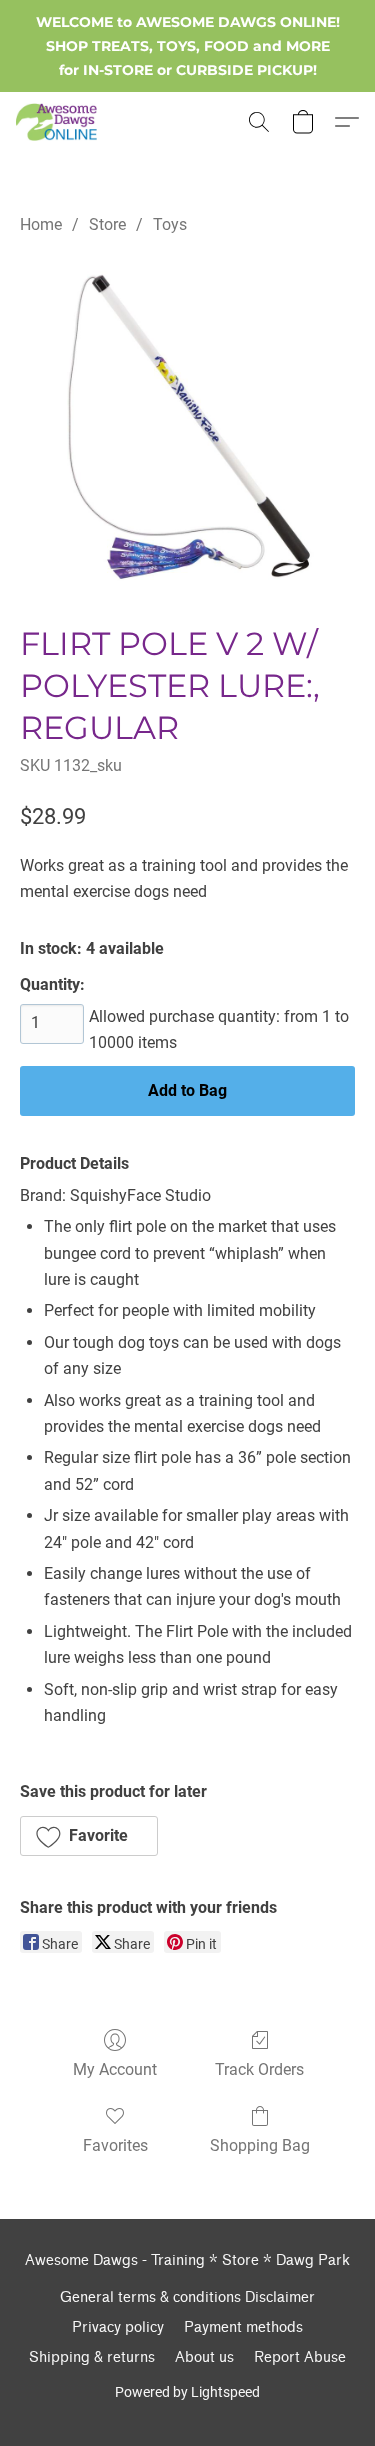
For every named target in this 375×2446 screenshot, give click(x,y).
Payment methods (243, 2327)
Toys (170, 224)
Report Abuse (300, 2357)
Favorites (115, 2145)
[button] (58, 122)
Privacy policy (118, 2327)
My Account (115, 2069)
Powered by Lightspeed (187, 2392)
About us (204, 2357)
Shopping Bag (260, 2145)
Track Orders (259, 2069)
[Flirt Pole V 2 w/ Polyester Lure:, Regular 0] (187, 425)
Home (41, 224)
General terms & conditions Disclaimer (187, 2297)
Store (107, 224)
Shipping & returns (92, 2357)
